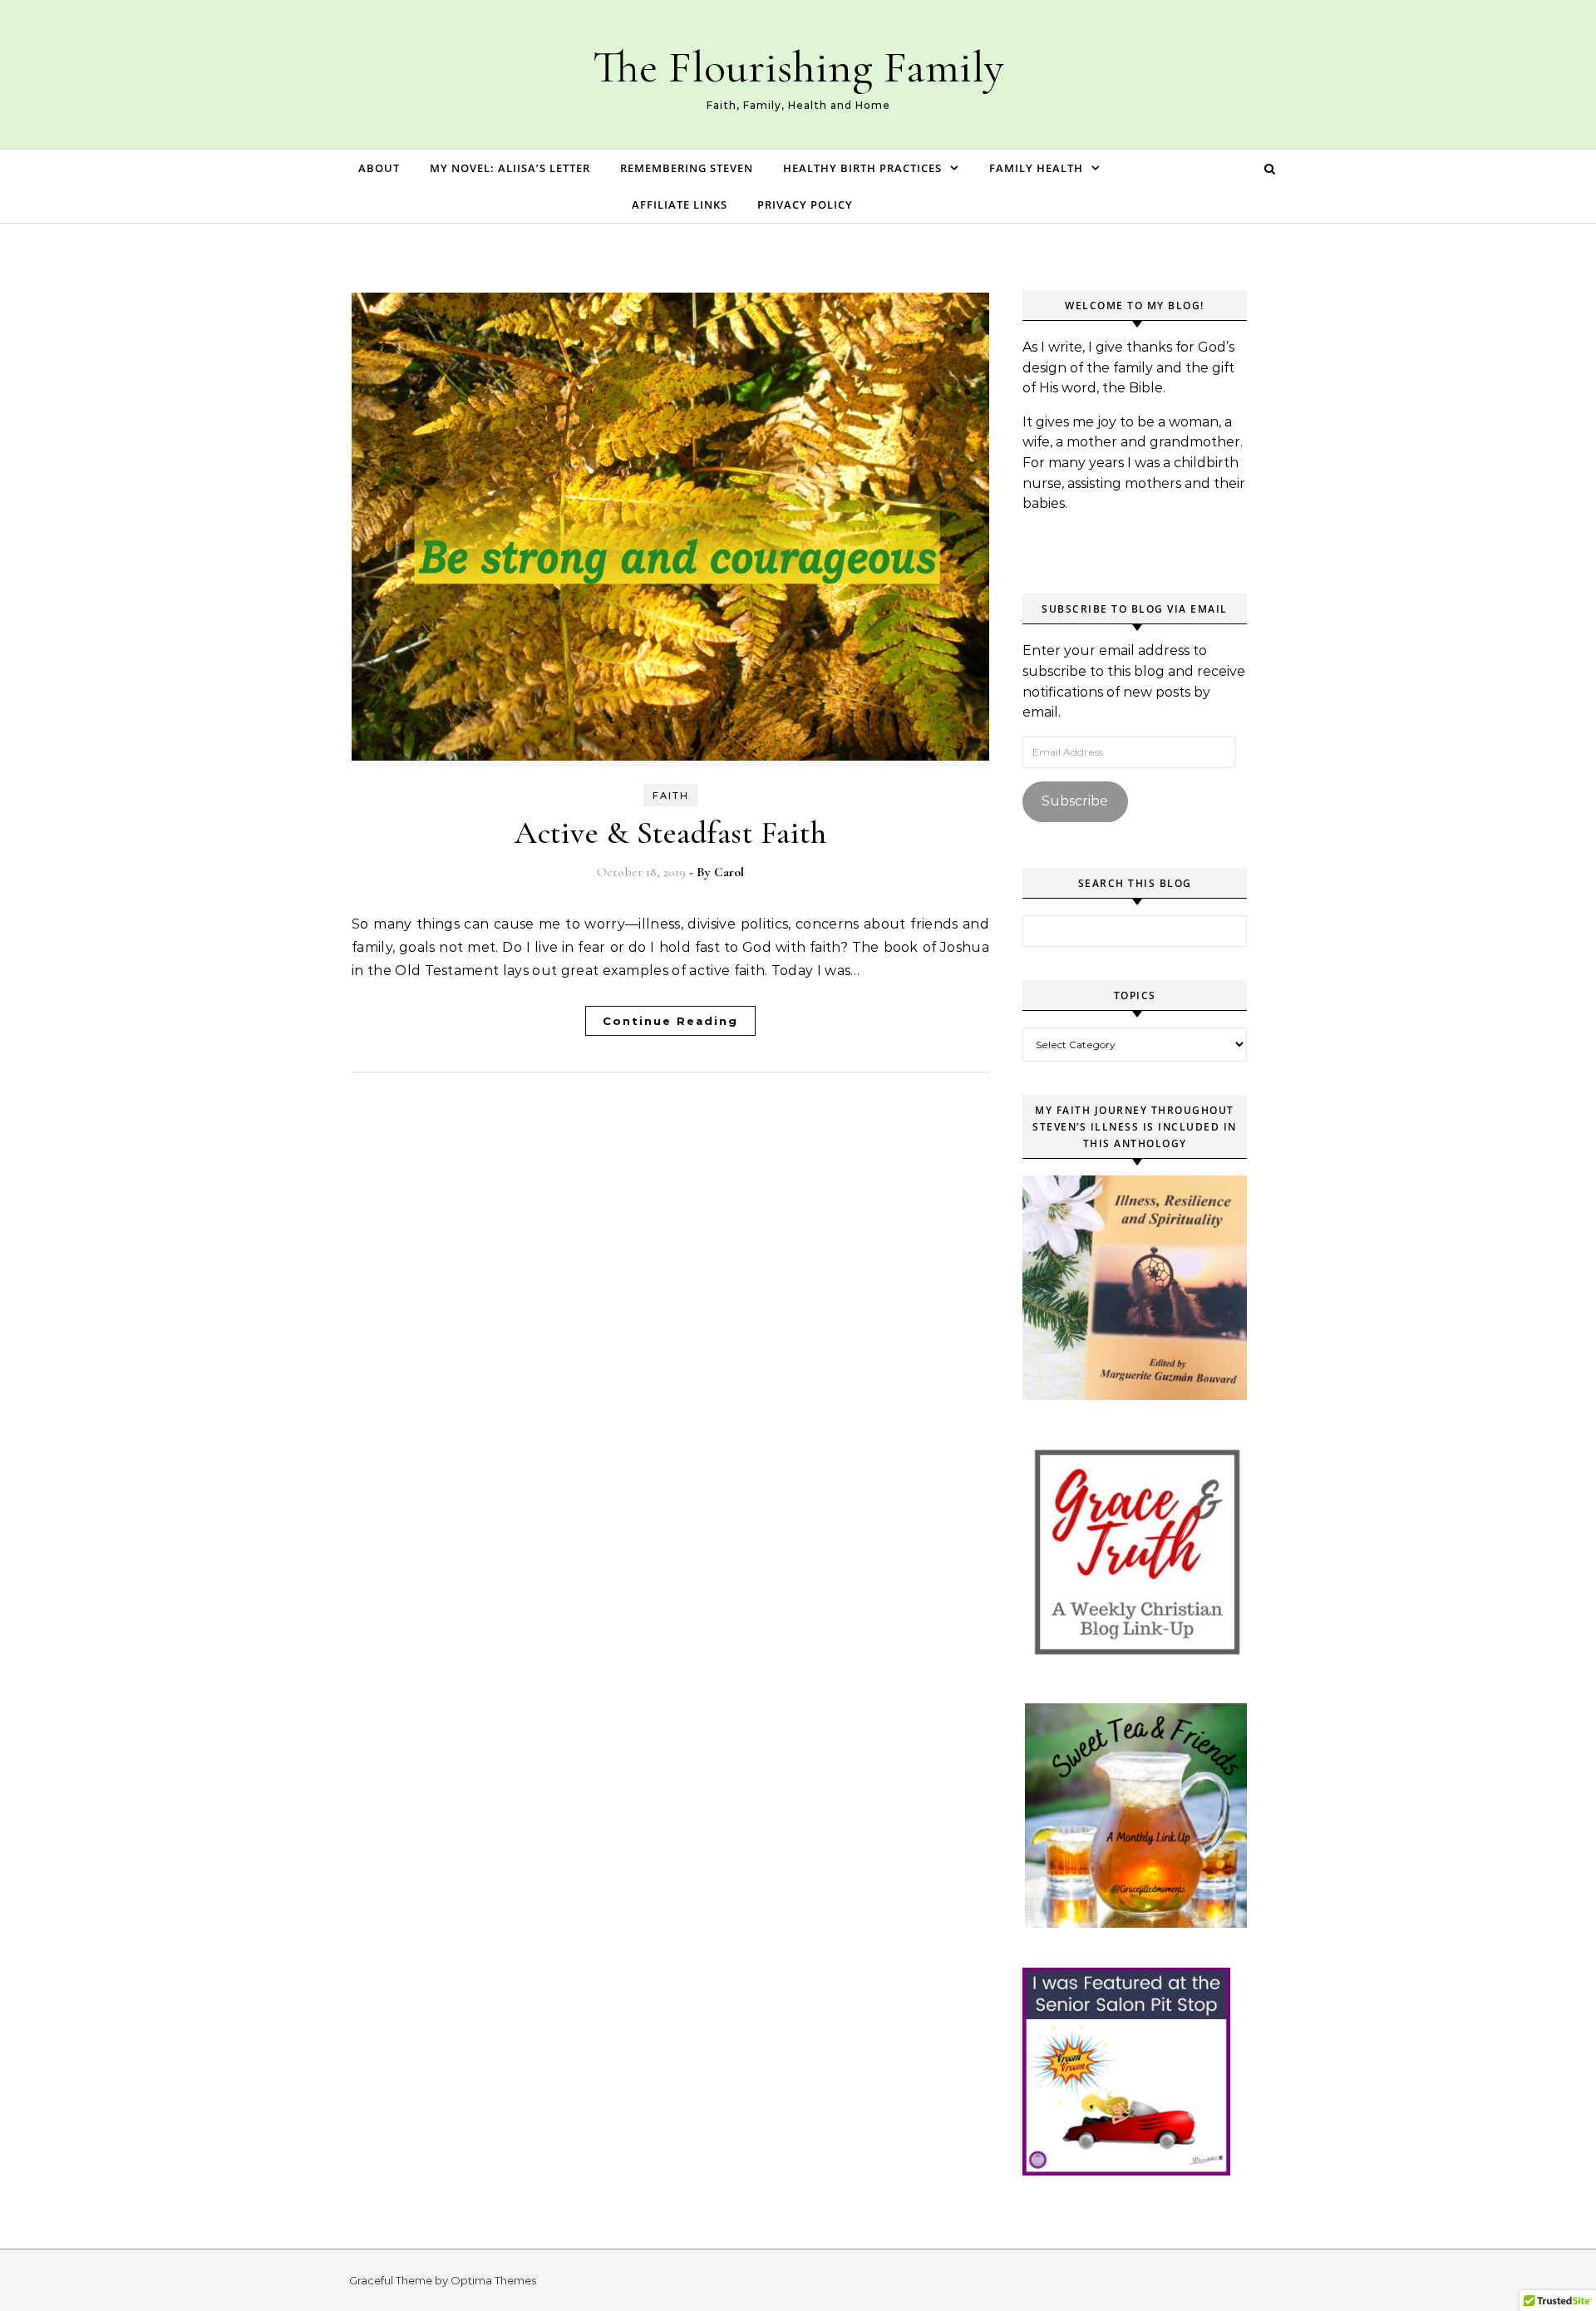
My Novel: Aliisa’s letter (510, 168)
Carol (729, 872)
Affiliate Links (680, 204)
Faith (671, 796)
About (379, 168)
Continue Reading (670, 1021)
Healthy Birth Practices (862, 168)
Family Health (1036, 168)
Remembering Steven (687, 168)
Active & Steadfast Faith (670, 833)
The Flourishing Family (798, 67)
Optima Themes (493, 2280)
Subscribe (1075, 801)
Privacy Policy (805, 204)
